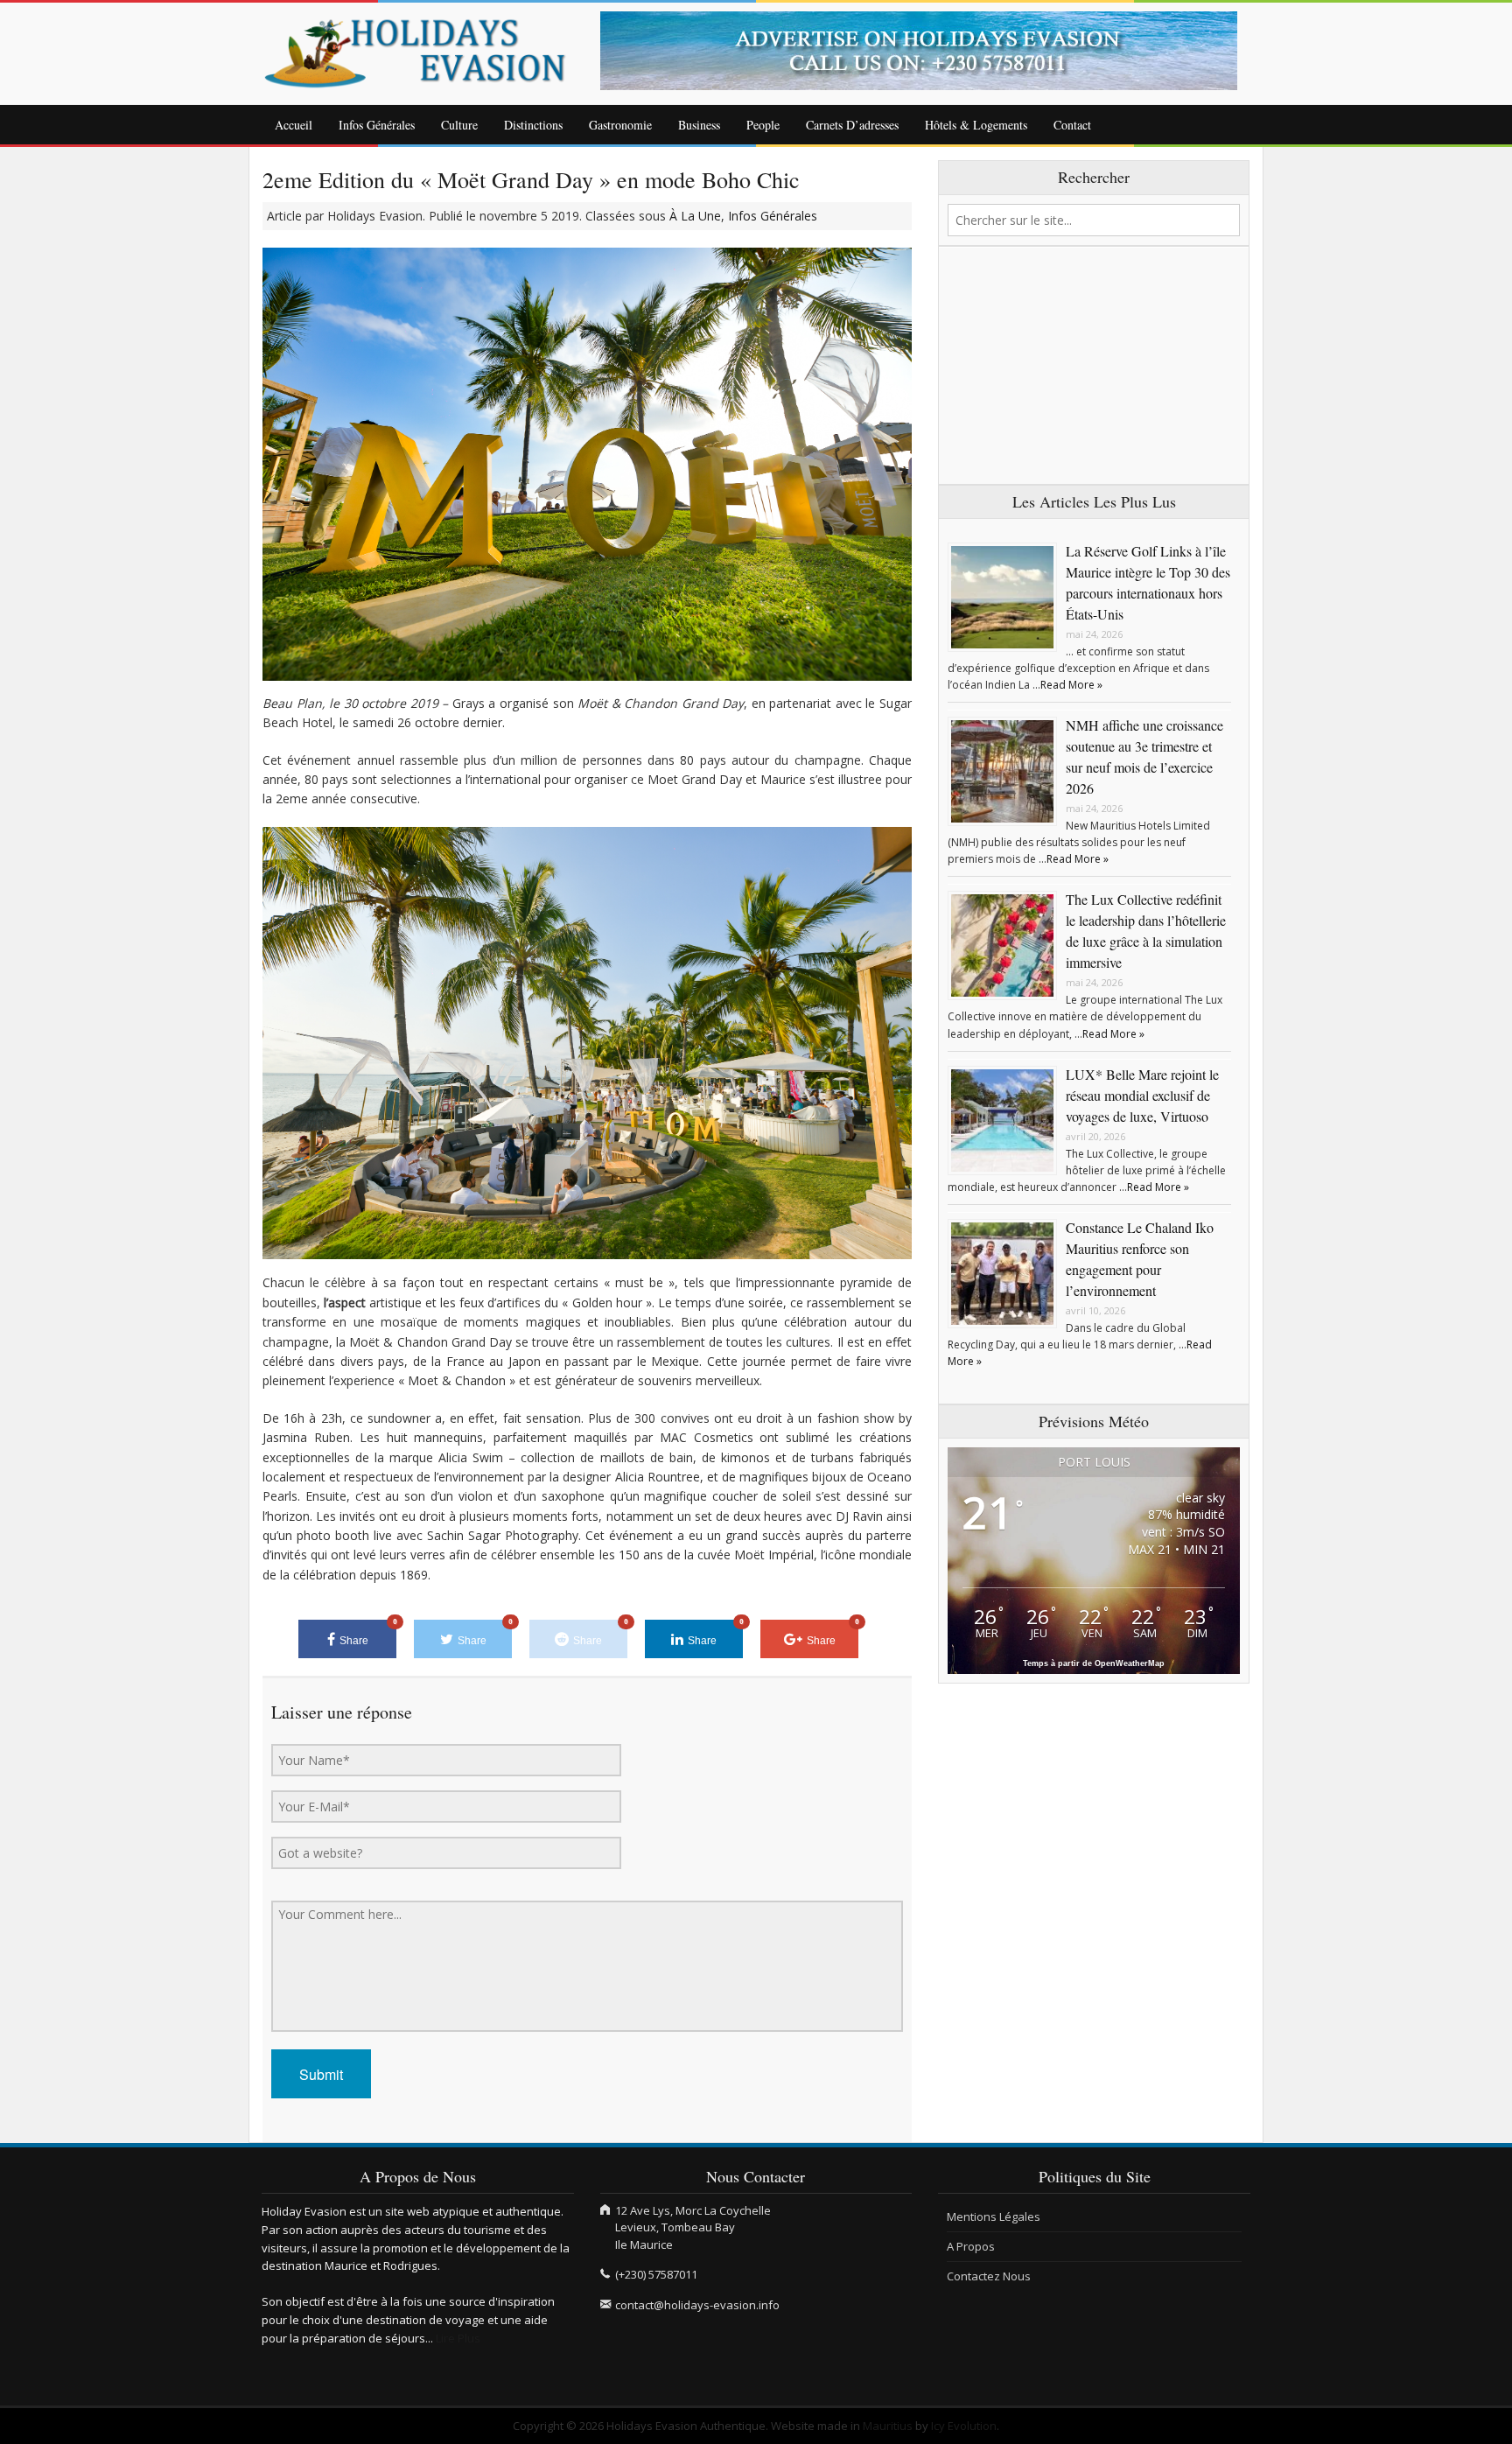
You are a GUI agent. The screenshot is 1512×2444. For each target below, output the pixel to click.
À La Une (695, 216)
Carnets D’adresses (852, 125)
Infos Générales (377, 125)
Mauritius (888, 2426)
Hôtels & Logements (976, 125)
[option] (926, 51)
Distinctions (533, 125)
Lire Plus (458, 2338)
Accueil (294, 125)
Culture (459, 125)
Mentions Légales (994, 2216)
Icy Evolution (964, 2426)
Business (699, 125)
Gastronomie (620, 125)
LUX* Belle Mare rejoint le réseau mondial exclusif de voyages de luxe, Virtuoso (1142, 1095)
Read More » (1071, 685)
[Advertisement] (1094, 366)
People (763, 125)
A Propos (971, 2246)
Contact (1072, 125)
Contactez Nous (989, 2276)
